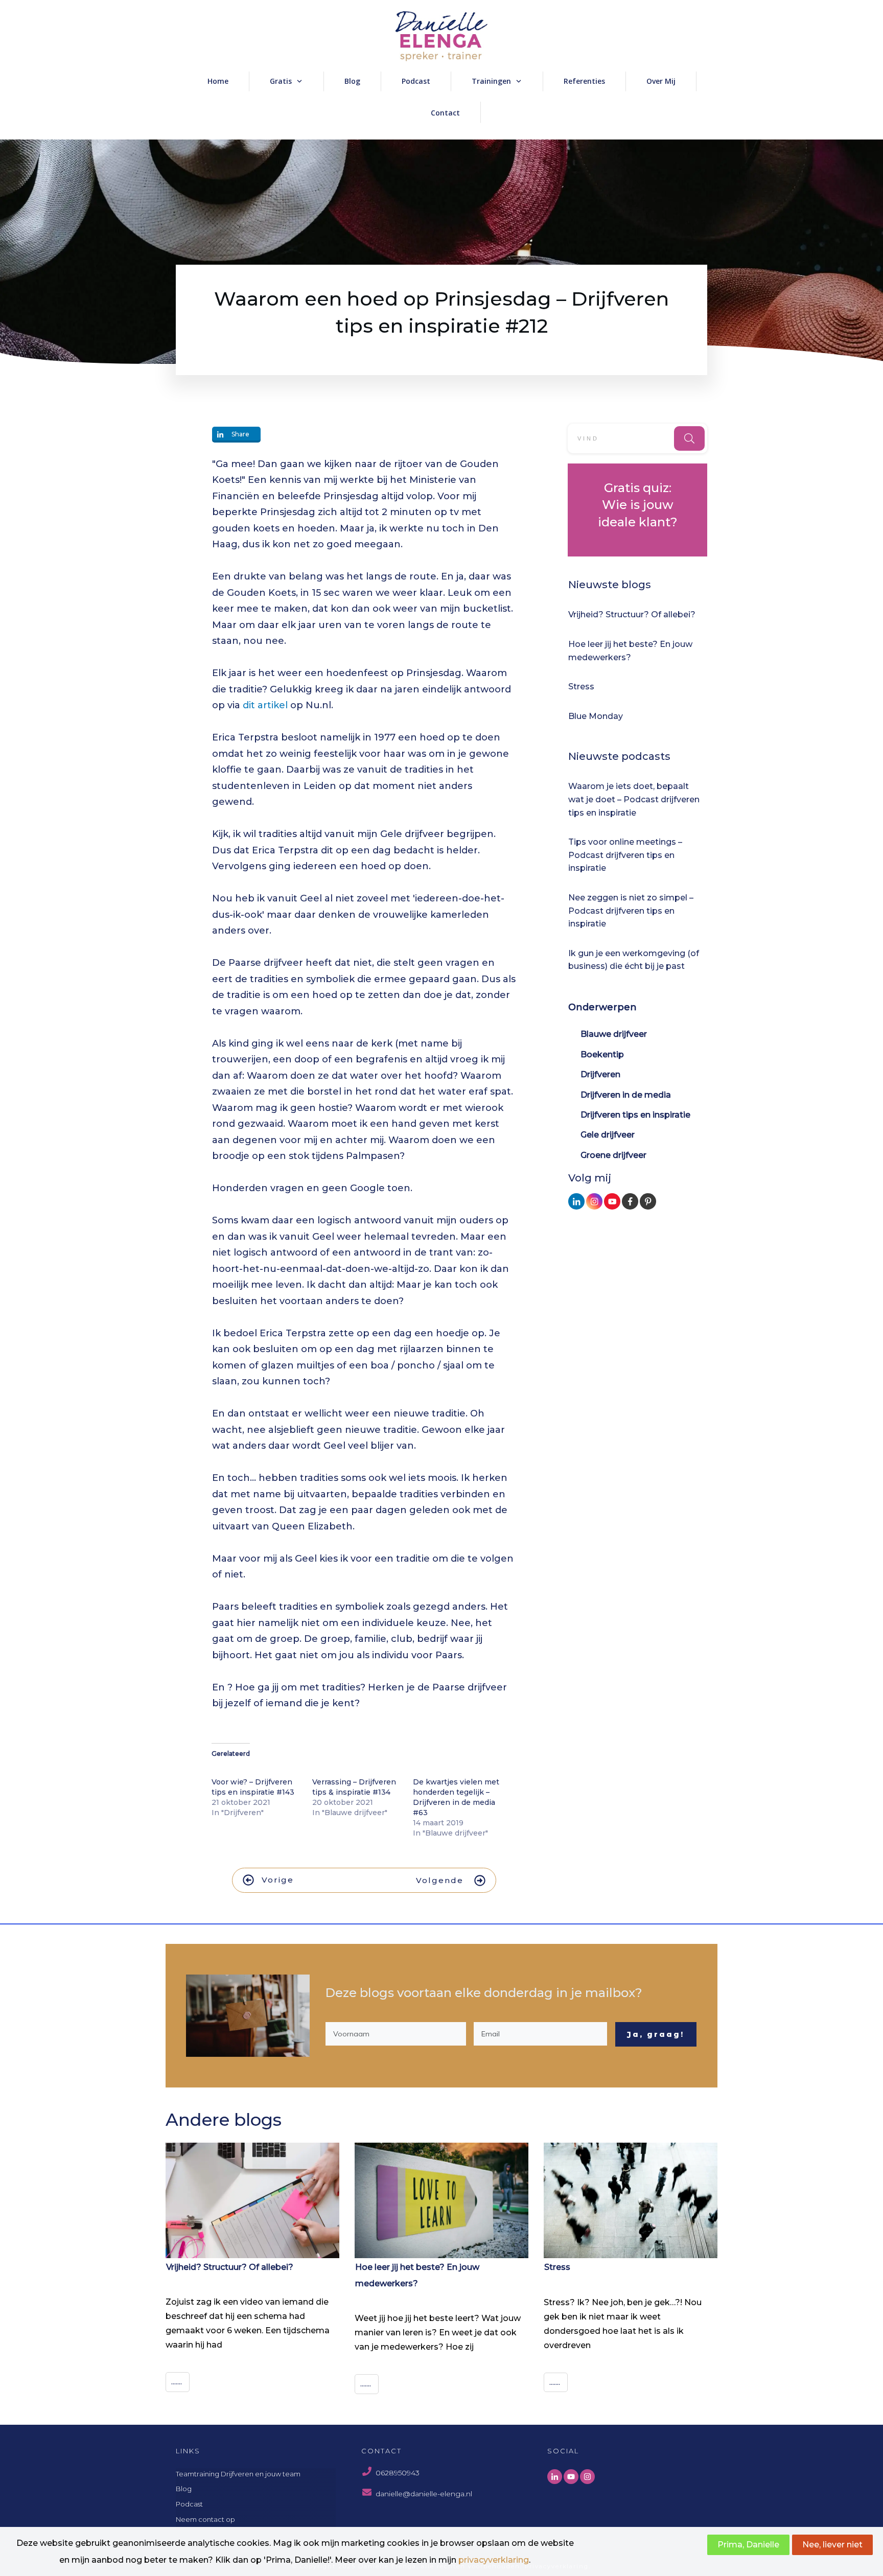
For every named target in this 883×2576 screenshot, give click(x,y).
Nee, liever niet (832, 2545)
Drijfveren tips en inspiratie (635, 1115)
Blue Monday (596, 716)
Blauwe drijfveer (614, 1034)
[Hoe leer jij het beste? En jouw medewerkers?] (441, 2201)
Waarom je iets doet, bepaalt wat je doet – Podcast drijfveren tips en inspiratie (634, 799)
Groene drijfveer (613, 1155)
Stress (581, 687)
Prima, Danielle (748, 2545)
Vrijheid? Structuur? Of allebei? (632, 614)
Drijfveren (600, 1074)
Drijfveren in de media (626, 1095)
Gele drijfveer (608, 1135)
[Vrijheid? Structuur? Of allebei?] (252, 2200)
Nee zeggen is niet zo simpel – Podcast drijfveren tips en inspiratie (631, 911)
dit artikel (265, 705)
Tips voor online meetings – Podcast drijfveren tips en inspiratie (625, 855)
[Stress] (631, 2201)
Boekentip (602, 1054)
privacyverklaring (494, 2560)
